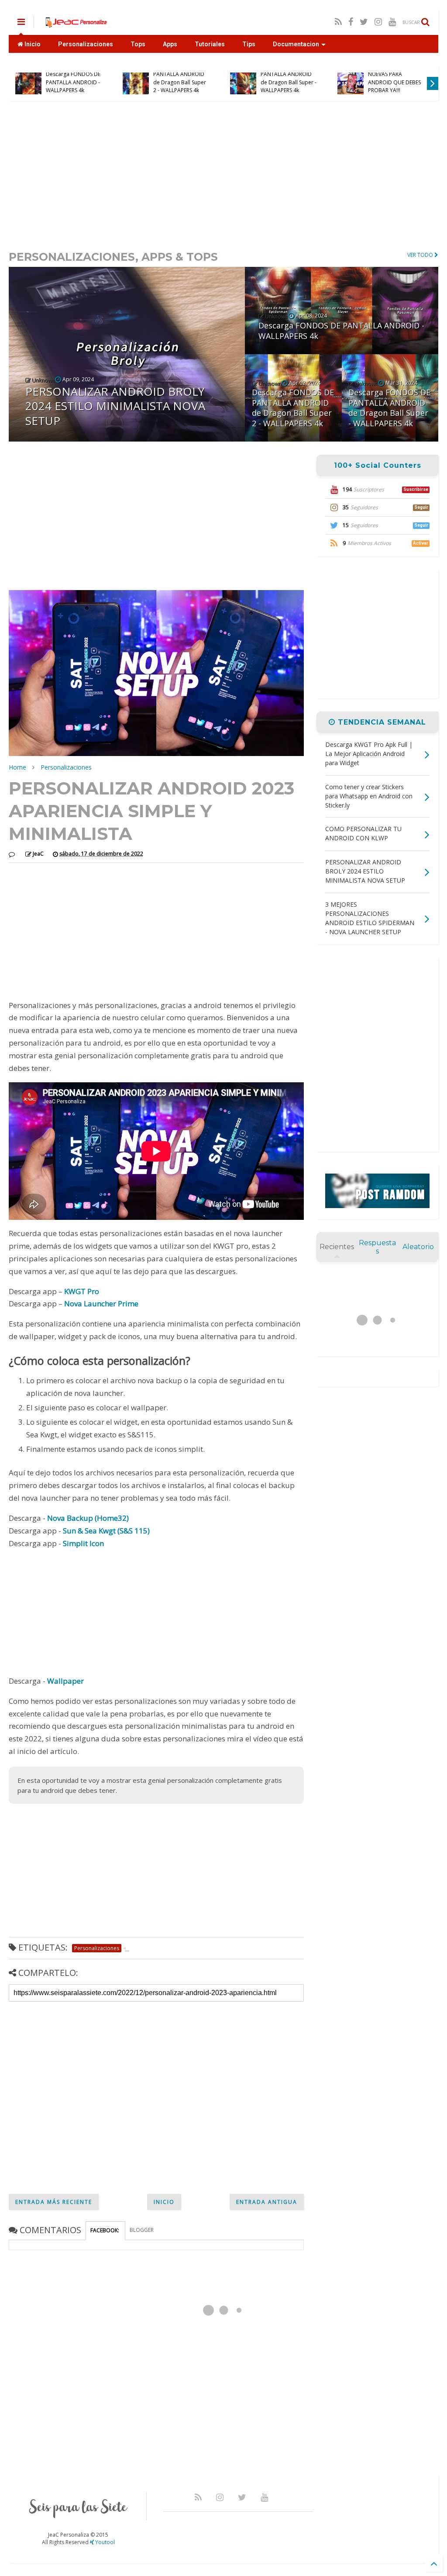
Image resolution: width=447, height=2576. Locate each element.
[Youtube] (392, 22)
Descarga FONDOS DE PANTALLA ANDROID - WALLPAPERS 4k (73, 82)
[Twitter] (364, 22)
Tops (138, 44)
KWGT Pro (82, 1291)
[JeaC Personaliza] (76, 24)
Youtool (104, 2542)
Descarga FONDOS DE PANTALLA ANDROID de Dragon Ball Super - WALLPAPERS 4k (289, 78)
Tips (249, 44)
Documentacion (296, 44)
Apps (170, 44)
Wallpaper (65, 1681)
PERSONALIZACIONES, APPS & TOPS (113, 257)
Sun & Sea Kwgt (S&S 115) (106, 1531)
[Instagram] (378, 22)
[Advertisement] (223, 175)
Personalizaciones (86, 44)
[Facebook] (351, 22)
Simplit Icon (83, 1543)
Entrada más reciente (54, 2202)
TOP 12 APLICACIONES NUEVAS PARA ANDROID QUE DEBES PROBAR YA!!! (395, 78)
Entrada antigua (267, 2202)
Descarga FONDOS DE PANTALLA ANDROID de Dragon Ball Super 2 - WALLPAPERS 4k (181, 78)
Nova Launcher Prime (101, 1304)
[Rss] (338, 22)
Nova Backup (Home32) (88, 1518)
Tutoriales (210, 44)
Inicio (32, 44)
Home (17, 767)
